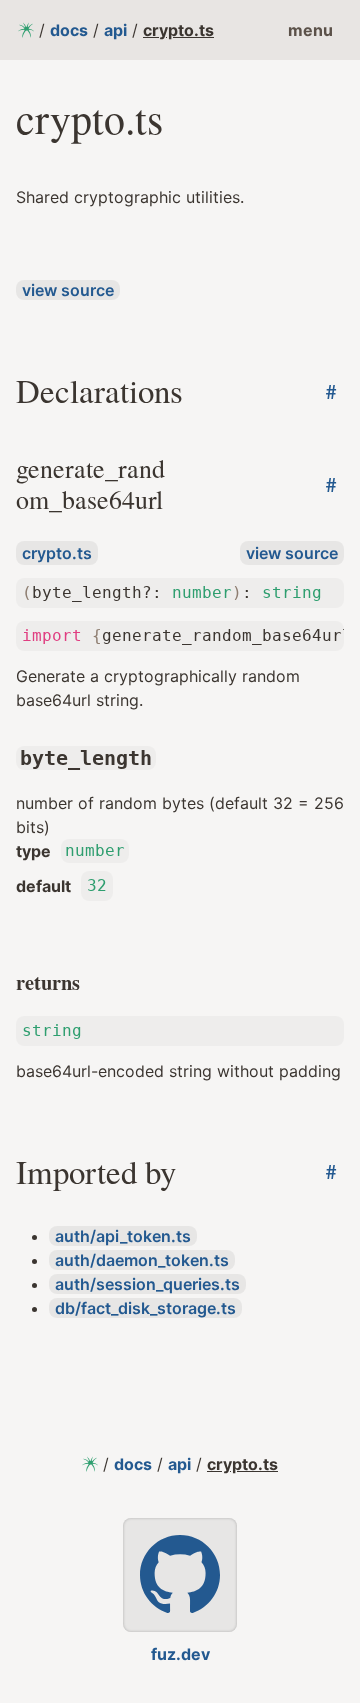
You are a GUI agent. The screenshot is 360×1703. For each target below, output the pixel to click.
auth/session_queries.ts (147, 1284)
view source (68, 290)
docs (69, 30)
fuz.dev (180, 1654)
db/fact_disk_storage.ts (145, 1308)
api (115, 30)
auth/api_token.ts (123, 1236)
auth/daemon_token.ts (142, 1260)
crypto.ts (178, 30)
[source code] (180, 1575)
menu (310, 30)
